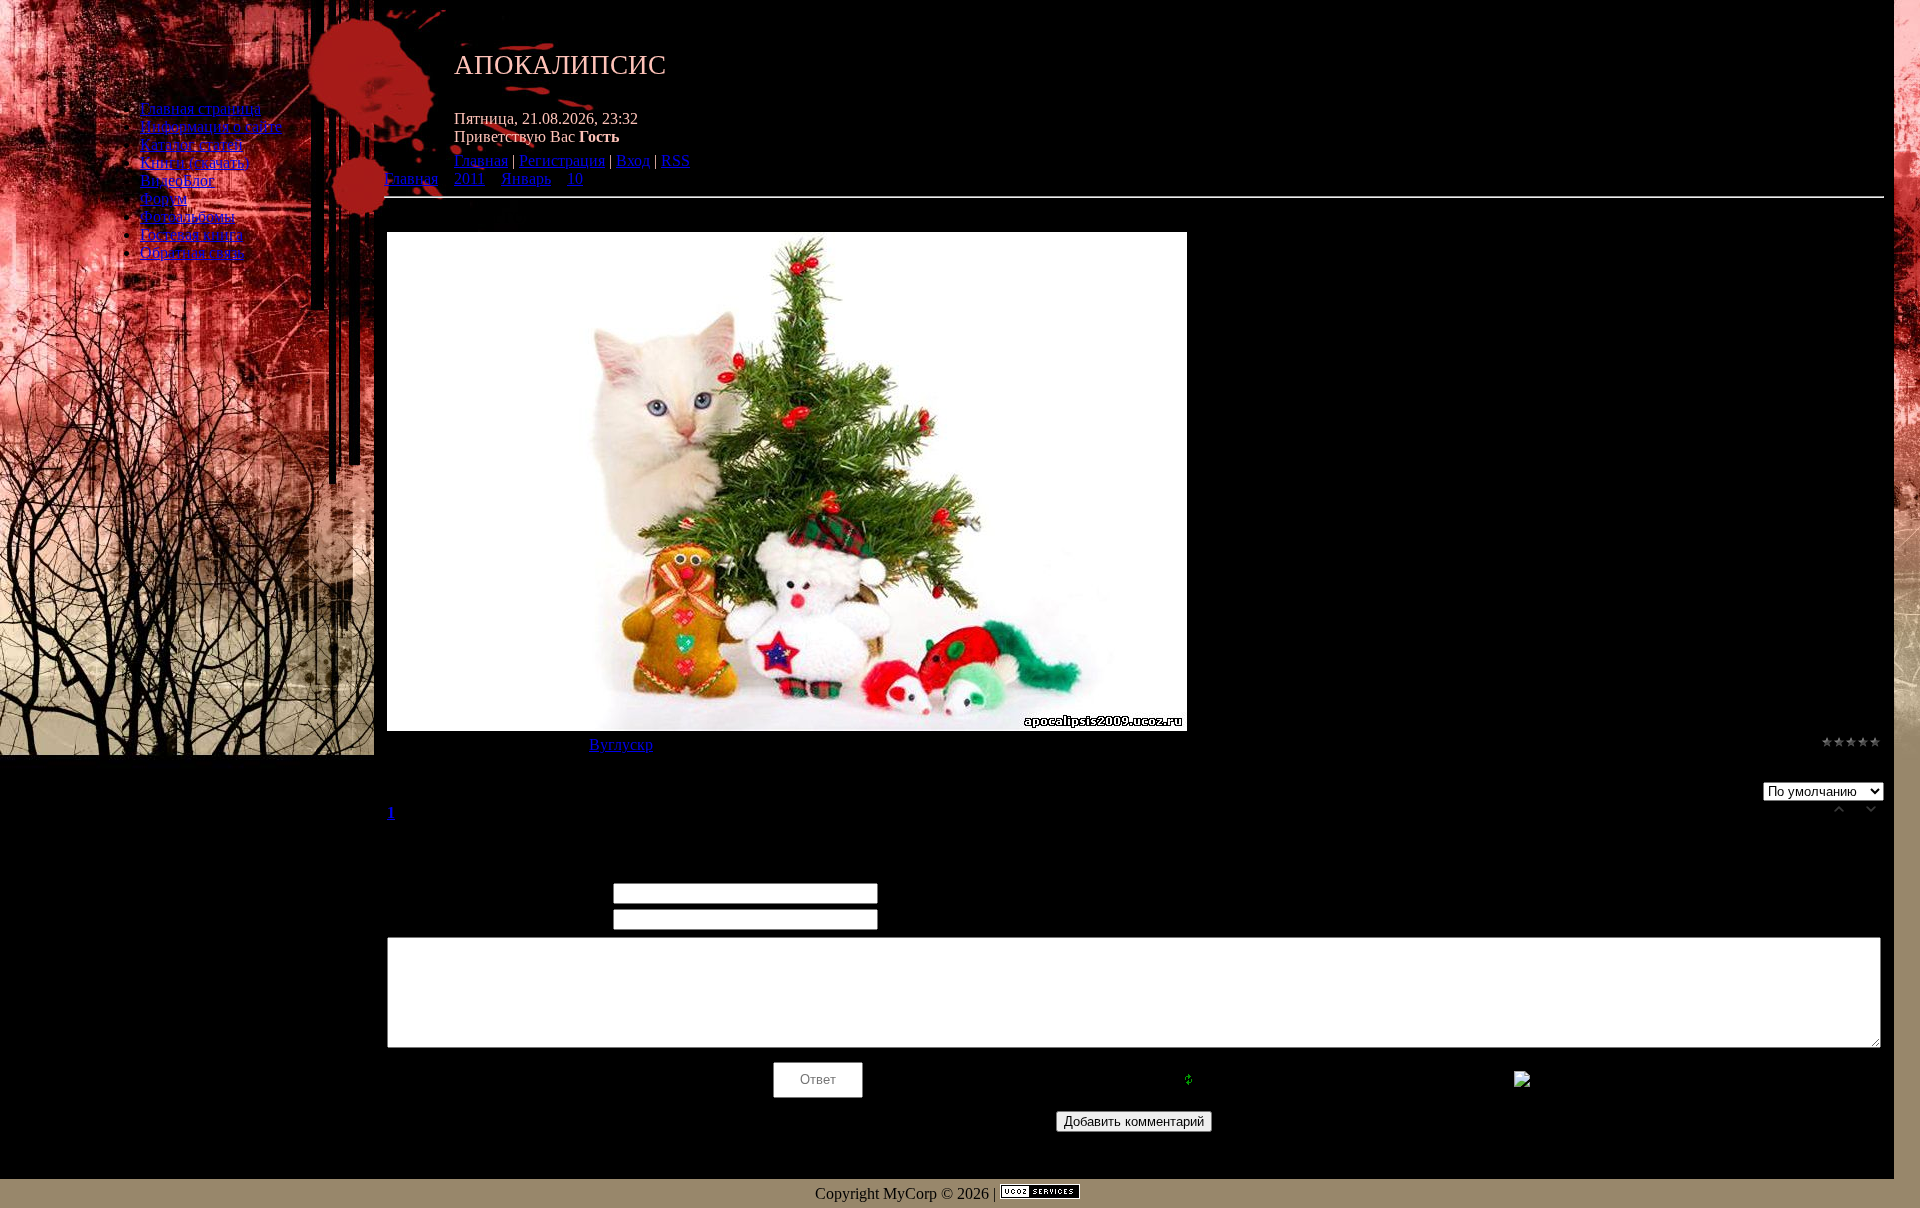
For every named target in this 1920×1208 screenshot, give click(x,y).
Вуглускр (621, 744)
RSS (675, 160)
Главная (481, 160)
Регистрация (562, 160)
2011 (469, 178)
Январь (526, 178)
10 (575, 178)
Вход (633, 160)
